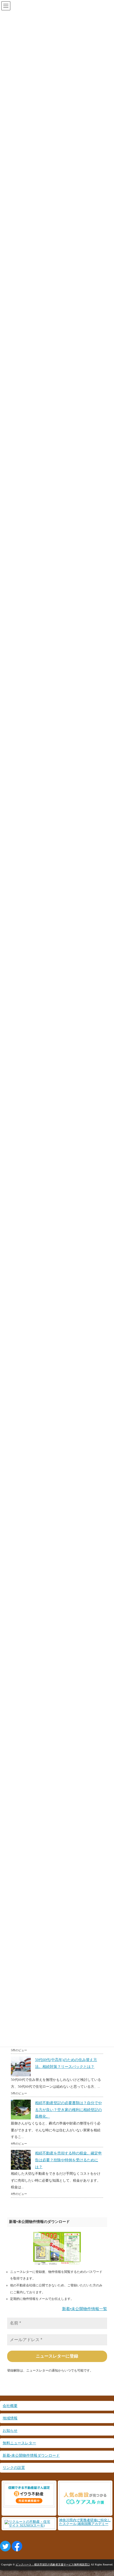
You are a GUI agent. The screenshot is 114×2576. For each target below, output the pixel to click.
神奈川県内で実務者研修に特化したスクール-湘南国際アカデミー (85, 2522)
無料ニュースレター (19, 2443)
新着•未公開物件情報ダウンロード (31, 2455)
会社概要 (10, 2406)
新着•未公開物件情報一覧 (85, 2309)
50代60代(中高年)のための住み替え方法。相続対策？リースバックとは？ (66, 2063)
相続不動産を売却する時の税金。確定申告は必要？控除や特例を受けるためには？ (68, 2160)
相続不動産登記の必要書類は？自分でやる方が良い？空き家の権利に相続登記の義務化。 (68, 2110)
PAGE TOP (106, 2494)
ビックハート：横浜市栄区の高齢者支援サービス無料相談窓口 (53, 2564)
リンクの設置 (14, 2468)
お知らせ (10, 2431)
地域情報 (10, 2418)
